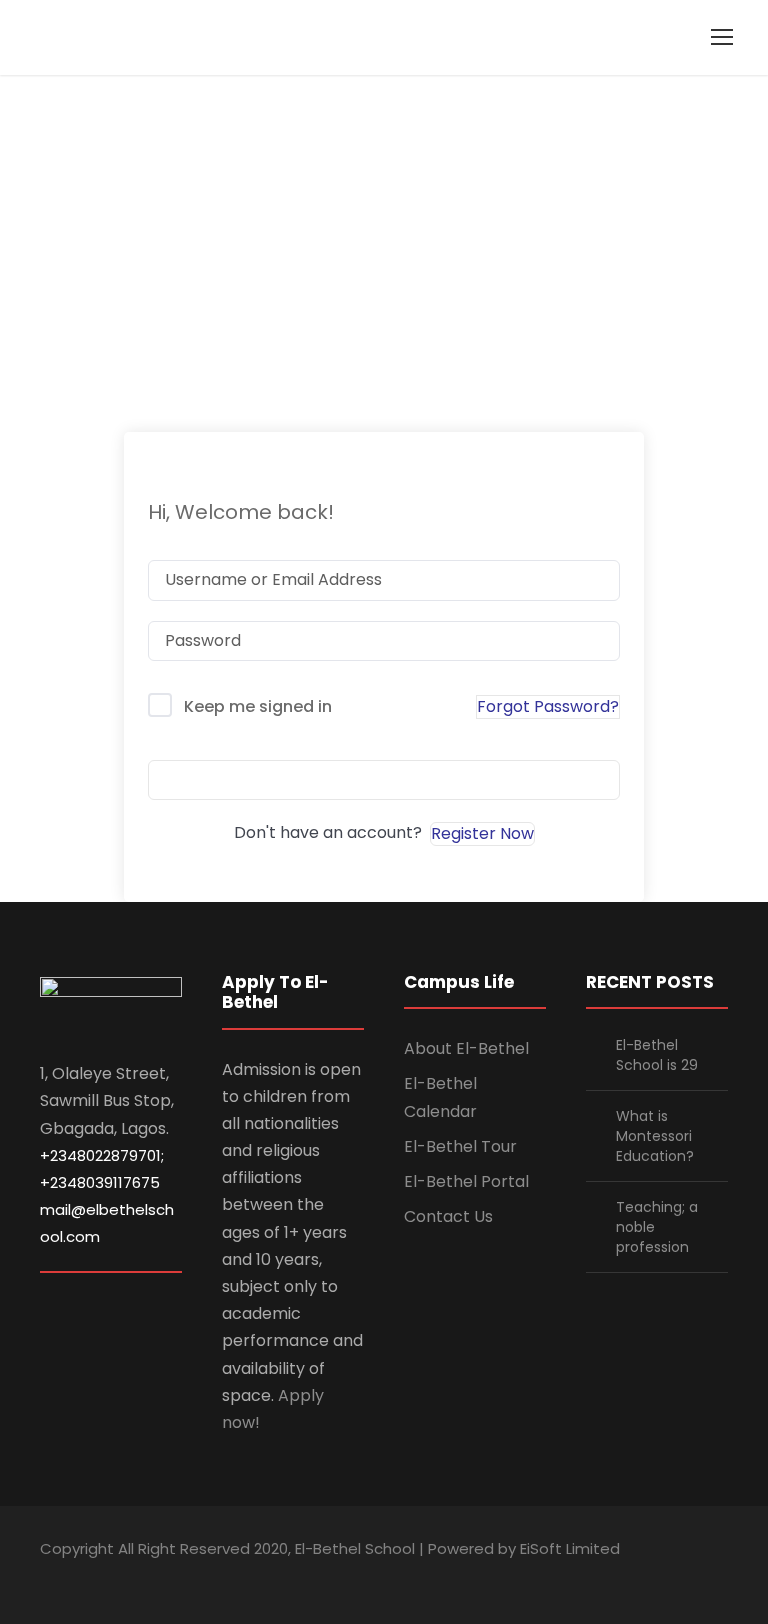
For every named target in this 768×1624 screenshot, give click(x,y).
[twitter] (685, 1577)
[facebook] (580, 1577)
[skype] (650, 1577)
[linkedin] (615, 1577)
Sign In (384, 779)
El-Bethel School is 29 (657, 1055)
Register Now (482, 833)
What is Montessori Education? (655, 1136)
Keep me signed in (258, 706)
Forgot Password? (548, 706)
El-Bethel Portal (466, 1181)
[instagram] (720, 1577)
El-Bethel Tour (460, 1146)
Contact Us (448, 1216)
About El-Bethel (466, 1048)
